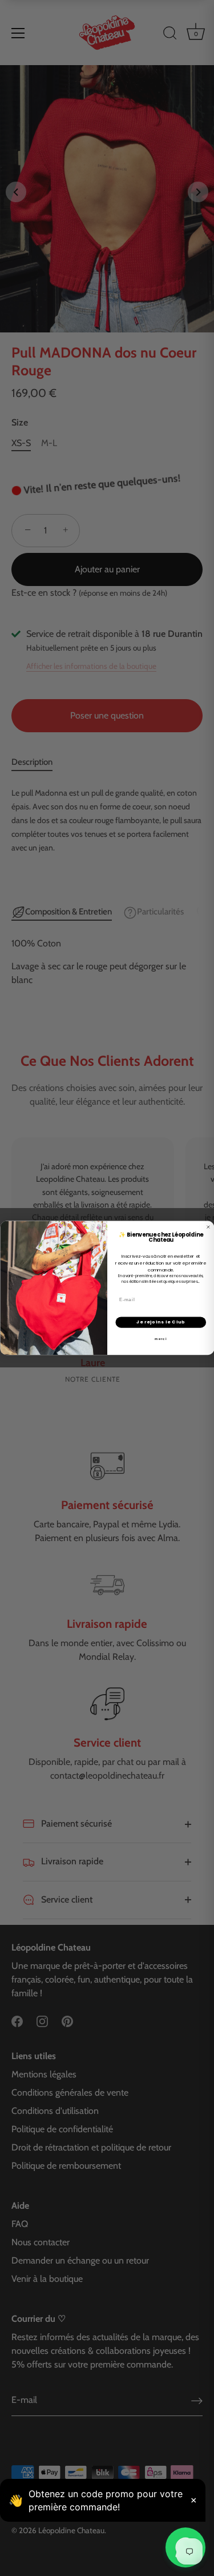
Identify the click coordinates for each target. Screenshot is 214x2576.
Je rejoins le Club (160, 1322)
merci (161, 1339)
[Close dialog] (208, 1227)
